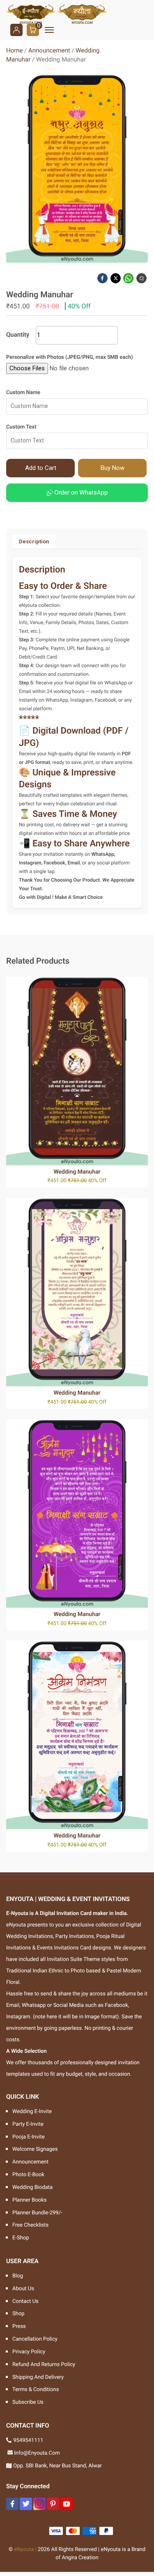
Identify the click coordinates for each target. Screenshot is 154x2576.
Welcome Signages (35, 2149)
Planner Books (30, 2200)
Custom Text (21, 427)
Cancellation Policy (35, 2339)
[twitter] (26, 2504)
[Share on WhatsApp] (129, 278)
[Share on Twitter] (116, 278)
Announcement (49, 50)
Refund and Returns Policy (44, 2365)
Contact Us (25, 2301)
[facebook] (12, 2504)
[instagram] (39, 2504)
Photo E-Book (28, 2175)
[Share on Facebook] (103, 278)
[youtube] (67, 2504)
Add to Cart (41, 468)
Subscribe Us (28, 2402)
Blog (18, 2276)
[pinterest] (53, 2504)
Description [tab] (34, 541)
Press (19, 2326)
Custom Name (23, 393)
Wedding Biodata (32, 2187)
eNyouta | (25, 2550)
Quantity (18, 335)
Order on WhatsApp (80, 492)
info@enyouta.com (37, 2453)
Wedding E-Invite (32, 2112)
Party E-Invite (28, 2124)
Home (14, 50)
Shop (18, 2314)
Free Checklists (30, 2225)
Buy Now (113, 468)
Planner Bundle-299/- (37, 2213)
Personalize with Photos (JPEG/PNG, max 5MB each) (70, 357)
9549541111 (28, 2440)
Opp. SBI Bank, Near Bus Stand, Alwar (57, 2466)
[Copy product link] (142, 278)
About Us (23, 2289)
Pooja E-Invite (29, 2137)
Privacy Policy (29, 2352)
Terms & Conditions (36, 2390)
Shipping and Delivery (38, 2377)
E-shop (21, 2238)
